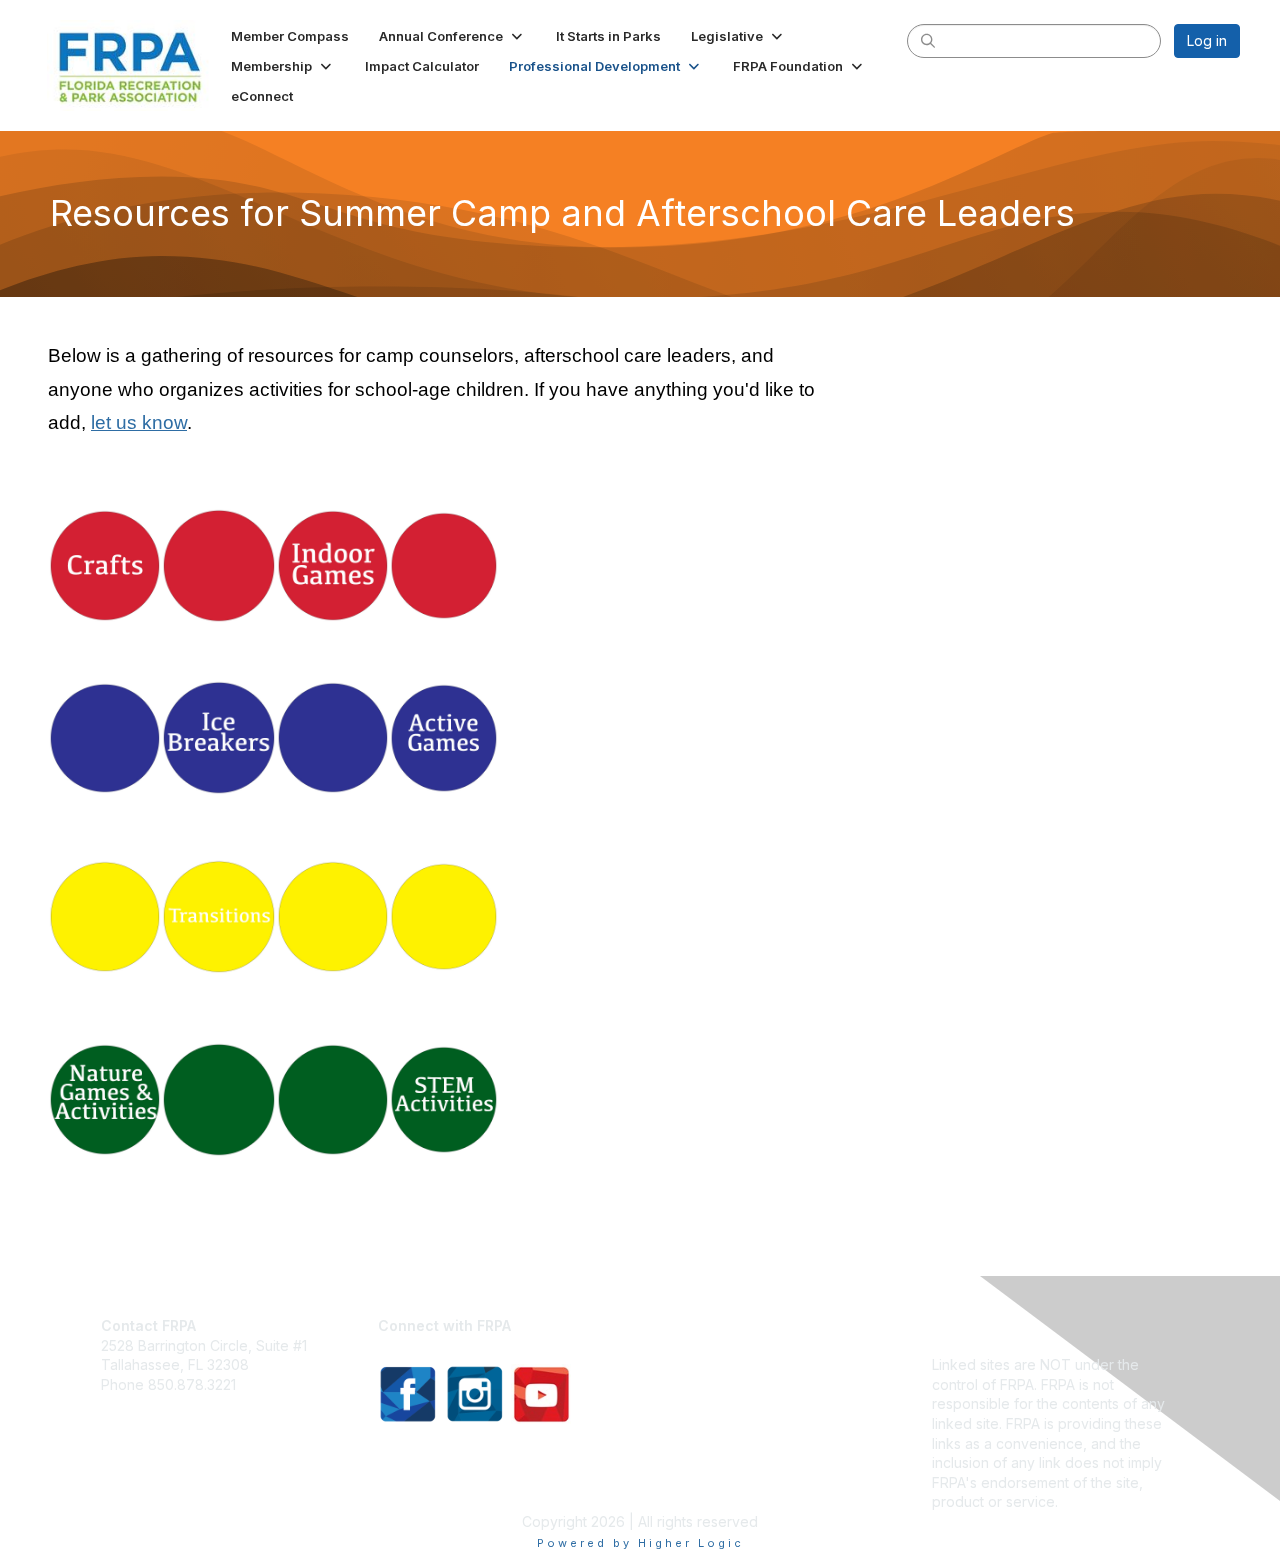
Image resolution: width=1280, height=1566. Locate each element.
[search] (928, 40)
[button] (452, 36)
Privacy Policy (978, 1325)
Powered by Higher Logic (640, 1543)
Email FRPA (136, 1403)
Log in (1207, 40)
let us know (139, 422)
